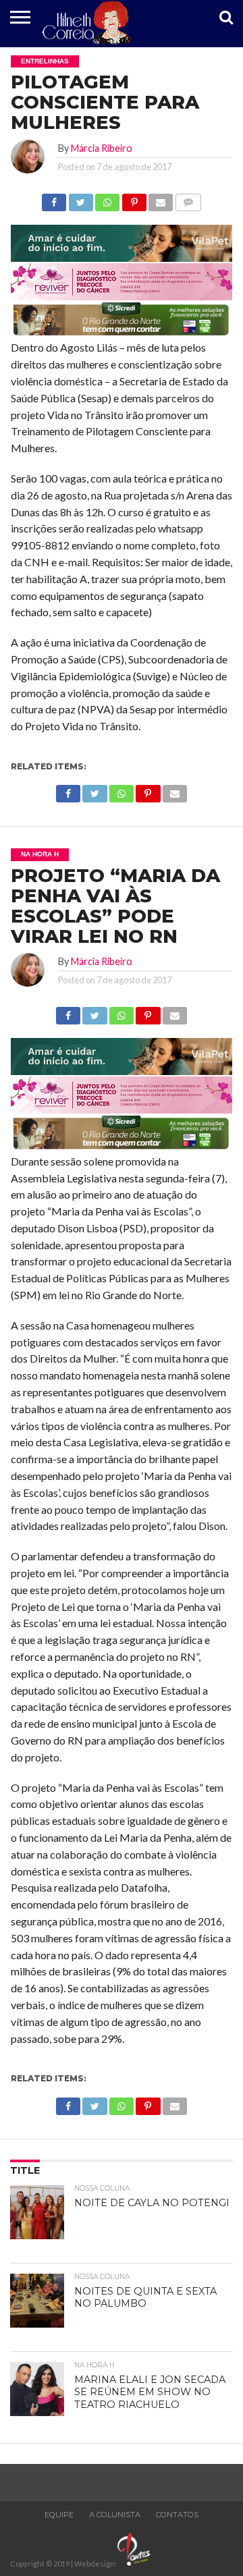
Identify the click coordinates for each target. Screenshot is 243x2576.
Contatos (177, 2515)
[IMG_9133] (122, 257)
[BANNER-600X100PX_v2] (122, 296)
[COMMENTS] (188, 199)
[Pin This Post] (134, 199)
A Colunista (115, 2515)
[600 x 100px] (122, 334)
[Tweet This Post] (80, 199)
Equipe (59, 2515)
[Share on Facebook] (54, 199)
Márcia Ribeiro (102, 148)
